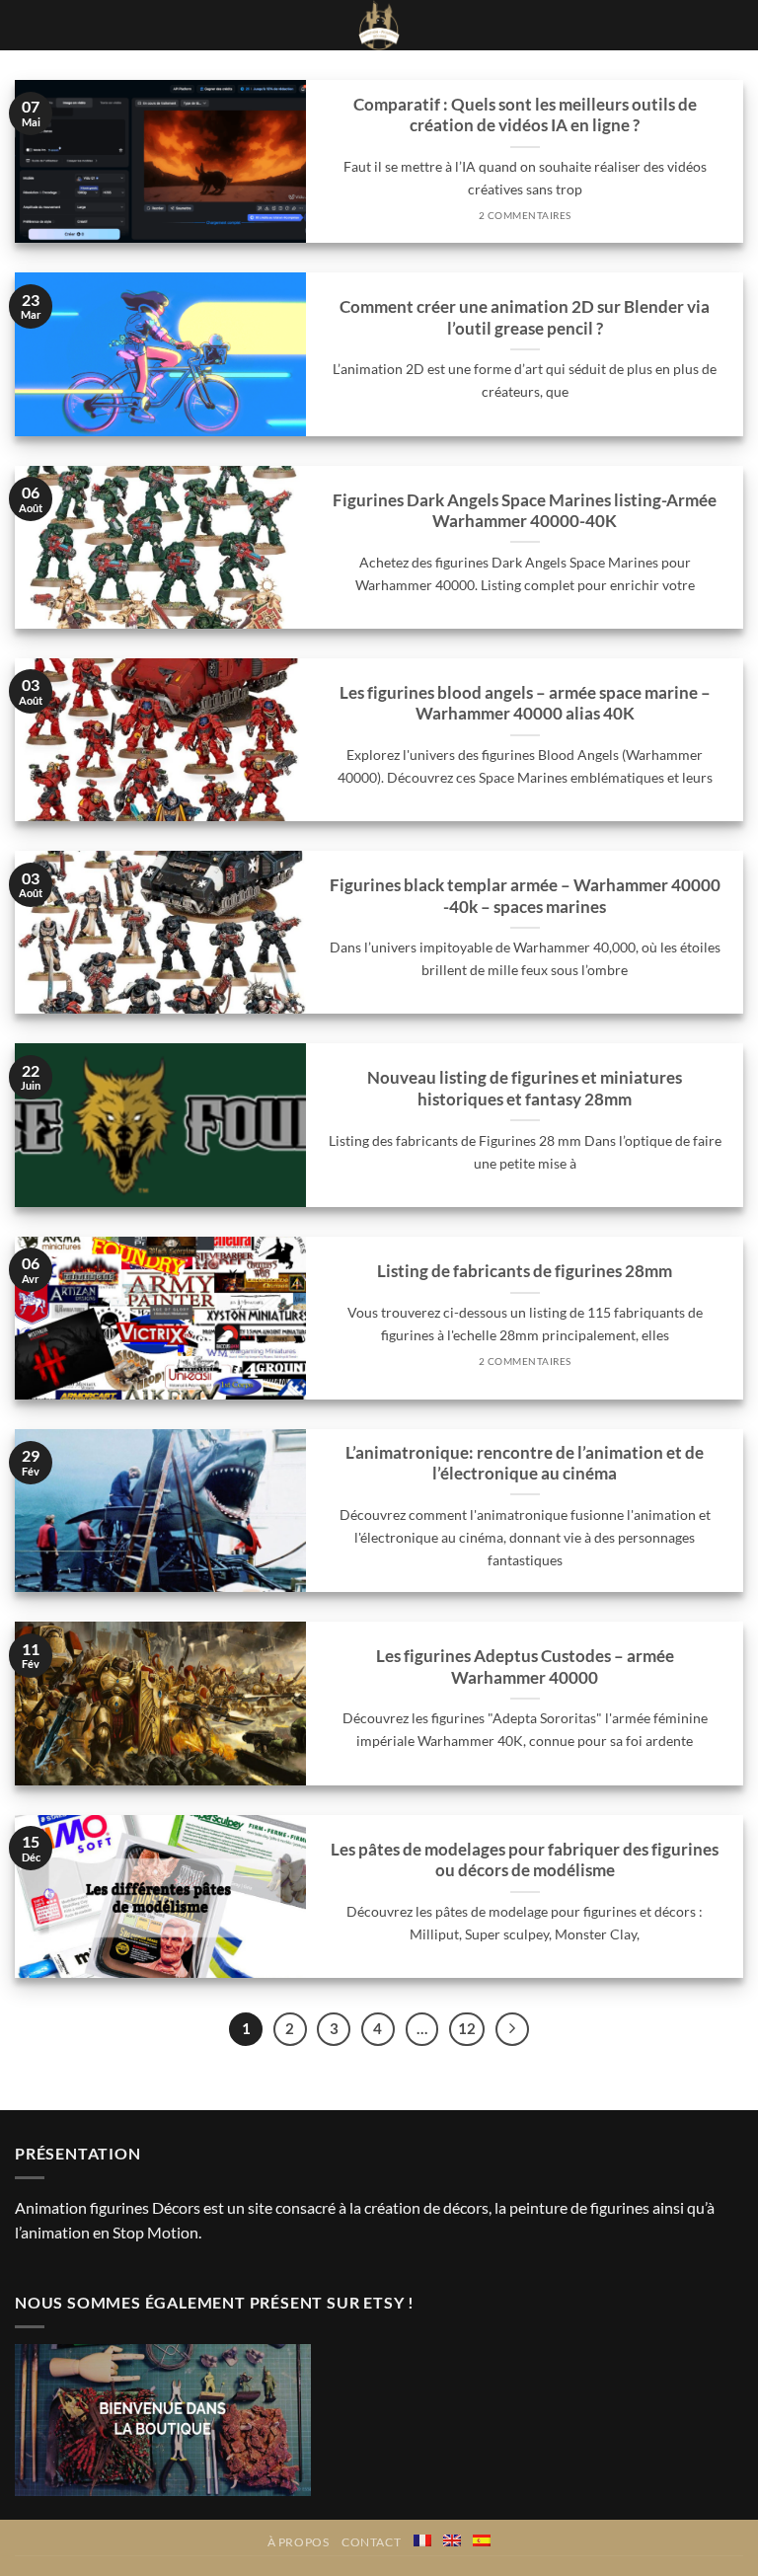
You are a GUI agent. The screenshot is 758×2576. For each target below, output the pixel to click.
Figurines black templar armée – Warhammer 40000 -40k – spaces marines (525, 896)
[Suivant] (512, 2029)
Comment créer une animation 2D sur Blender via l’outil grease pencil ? (525, 318)
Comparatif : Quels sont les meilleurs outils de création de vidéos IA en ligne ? (525, 115)
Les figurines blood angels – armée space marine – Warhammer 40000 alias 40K (525, 704)
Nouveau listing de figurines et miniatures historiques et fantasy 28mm (525, 1089)
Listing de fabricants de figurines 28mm (525, 1271)
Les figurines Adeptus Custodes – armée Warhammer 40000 (525, 1667)
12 (467, 2028)
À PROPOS (299, 2542)
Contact (371, 2542)
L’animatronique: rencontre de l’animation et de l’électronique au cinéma (525, 1464)
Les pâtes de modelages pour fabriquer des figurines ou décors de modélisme (525, 1860)
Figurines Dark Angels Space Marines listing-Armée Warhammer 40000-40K (525, 511)
